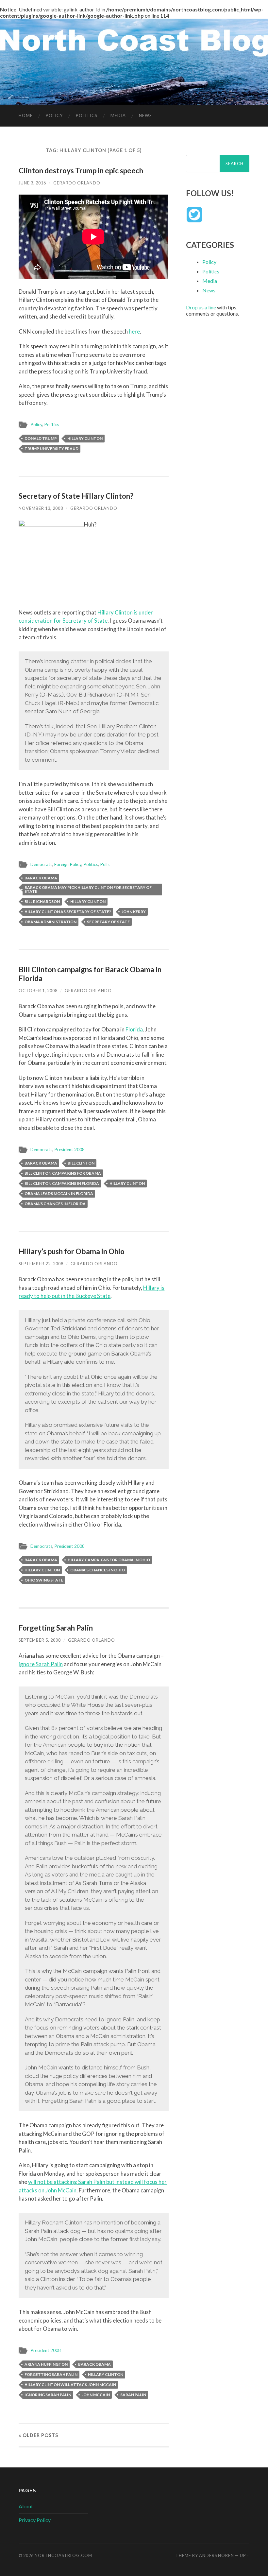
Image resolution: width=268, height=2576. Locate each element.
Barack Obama (41, 878)
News (145, 115)
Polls (105, 864)
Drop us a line (201, 307)
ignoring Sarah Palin (48, 2395)
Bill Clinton (81, 1163)
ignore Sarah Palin (41, 1664)
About (26, 2506)
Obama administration (50, 922)
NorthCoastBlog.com (63, 2555)
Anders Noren (217, 2555)
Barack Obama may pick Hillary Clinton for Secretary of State (88, 889)
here (134, 331)
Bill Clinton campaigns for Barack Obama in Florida (90, 974)
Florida (134, 1029)
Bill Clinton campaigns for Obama (63, 1173)
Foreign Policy (68, 864)
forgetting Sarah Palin (51, 2374)
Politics (87, 115)
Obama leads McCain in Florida (59, 1193)
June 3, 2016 (32, 183)
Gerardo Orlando (77, 183)
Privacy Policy (35, 2520)
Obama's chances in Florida (55, 1204)
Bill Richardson (42, 901)
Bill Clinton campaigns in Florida (62, 1183)
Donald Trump (41, 438)
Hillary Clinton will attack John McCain (70, 2385)
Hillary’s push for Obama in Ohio (72, 1251)
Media (118, 115)
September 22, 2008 (41, 1264)
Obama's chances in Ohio (98, 1570)
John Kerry (134, 912)
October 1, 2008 (38, 991)
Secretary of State (108, 922)
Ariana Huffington (46, 2364)
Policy (54, 115)
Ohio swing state (44, 1580)
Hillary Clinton (85, 438)
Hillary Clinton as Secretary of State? (68, 912)
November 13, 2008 (41, 508)
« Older (38, 2435)
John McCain (96, 2395)
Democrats (41, 864)
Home (26, 115)
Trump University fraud (51, 449)
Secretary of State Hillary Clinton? (76, 496)
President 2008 (69, 1150)
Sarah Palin (133, 2395)
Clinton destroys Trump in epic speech (81, 171)
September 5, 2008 (40, 1640)
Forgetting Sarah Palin (56, 1628)
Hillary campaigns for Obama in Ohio (109, 1560)
